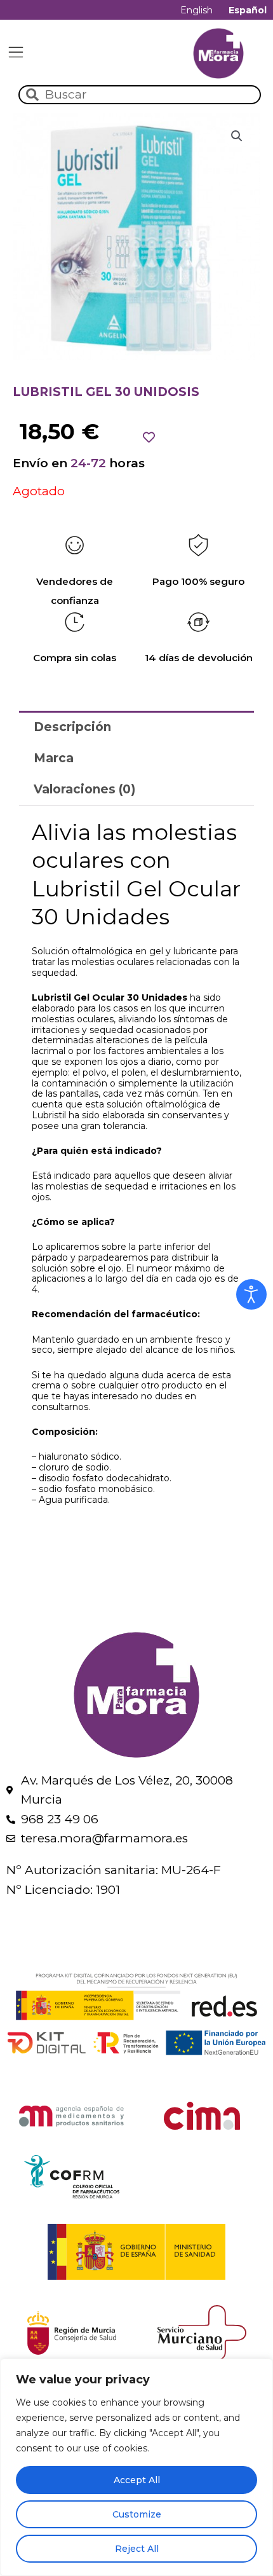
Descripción (72, 727)
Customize (137, 2514)
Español (248, 10)
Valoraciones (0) (84, 789)
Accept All (137, 2480)
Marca (54, 758)
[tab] (136, 726)
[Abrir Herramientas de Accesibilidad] (251, 1294)
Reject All (137, 2549)
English (196, 10)
